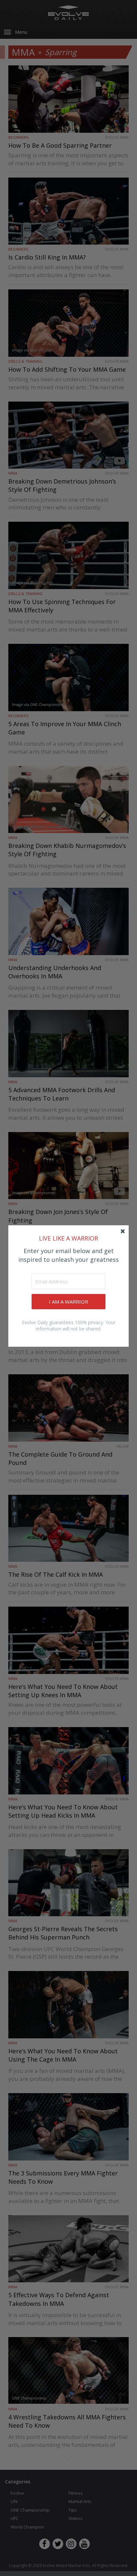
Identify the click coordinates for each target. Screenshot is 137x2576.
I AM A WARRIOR (68, 1302)
